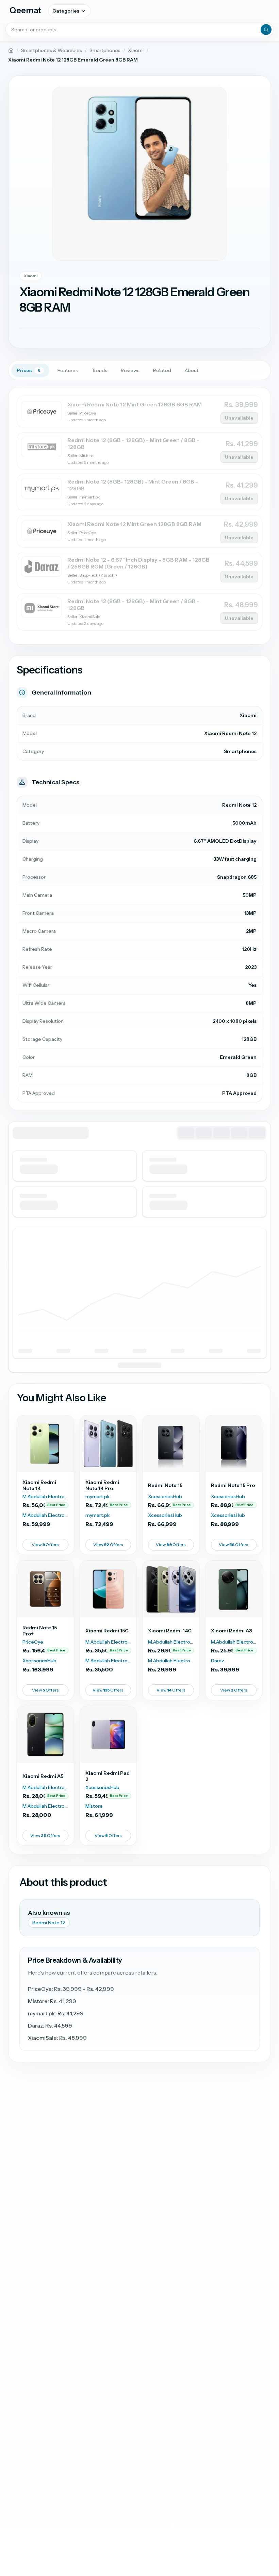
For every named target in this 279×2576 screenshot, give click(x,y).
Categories (66, 11)
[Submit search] (266, 30)
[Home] (11, 50)
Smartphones (105, 50)
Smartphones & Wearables (52, 50)
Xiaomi (136, 50)
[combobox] (139, 30)
